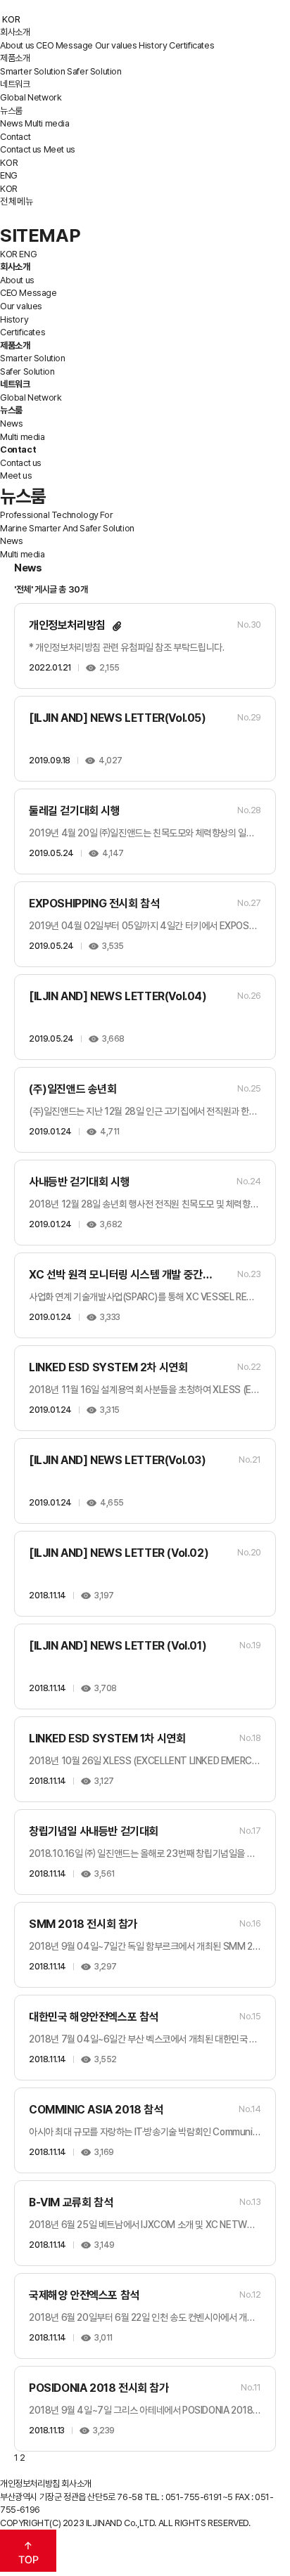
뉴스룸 (11, 111)
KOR (9, 162)
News (11, 123)
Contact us (21, 149)
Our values (116, 45)
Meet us (59, 149)
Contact (15, 137)
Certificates (191, 45)
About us (17, 45)
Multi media (47, 123)
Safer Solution (94, 71)
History (153, 45)
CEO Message (64, 45)
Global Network (31, 97)
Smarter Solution (33, 71)
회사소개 (15, 32)
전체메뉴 (17, 201)
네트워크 (15, 84)
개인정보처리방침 (30, 2484)
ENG (9, 175)
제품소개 (15, 58)
